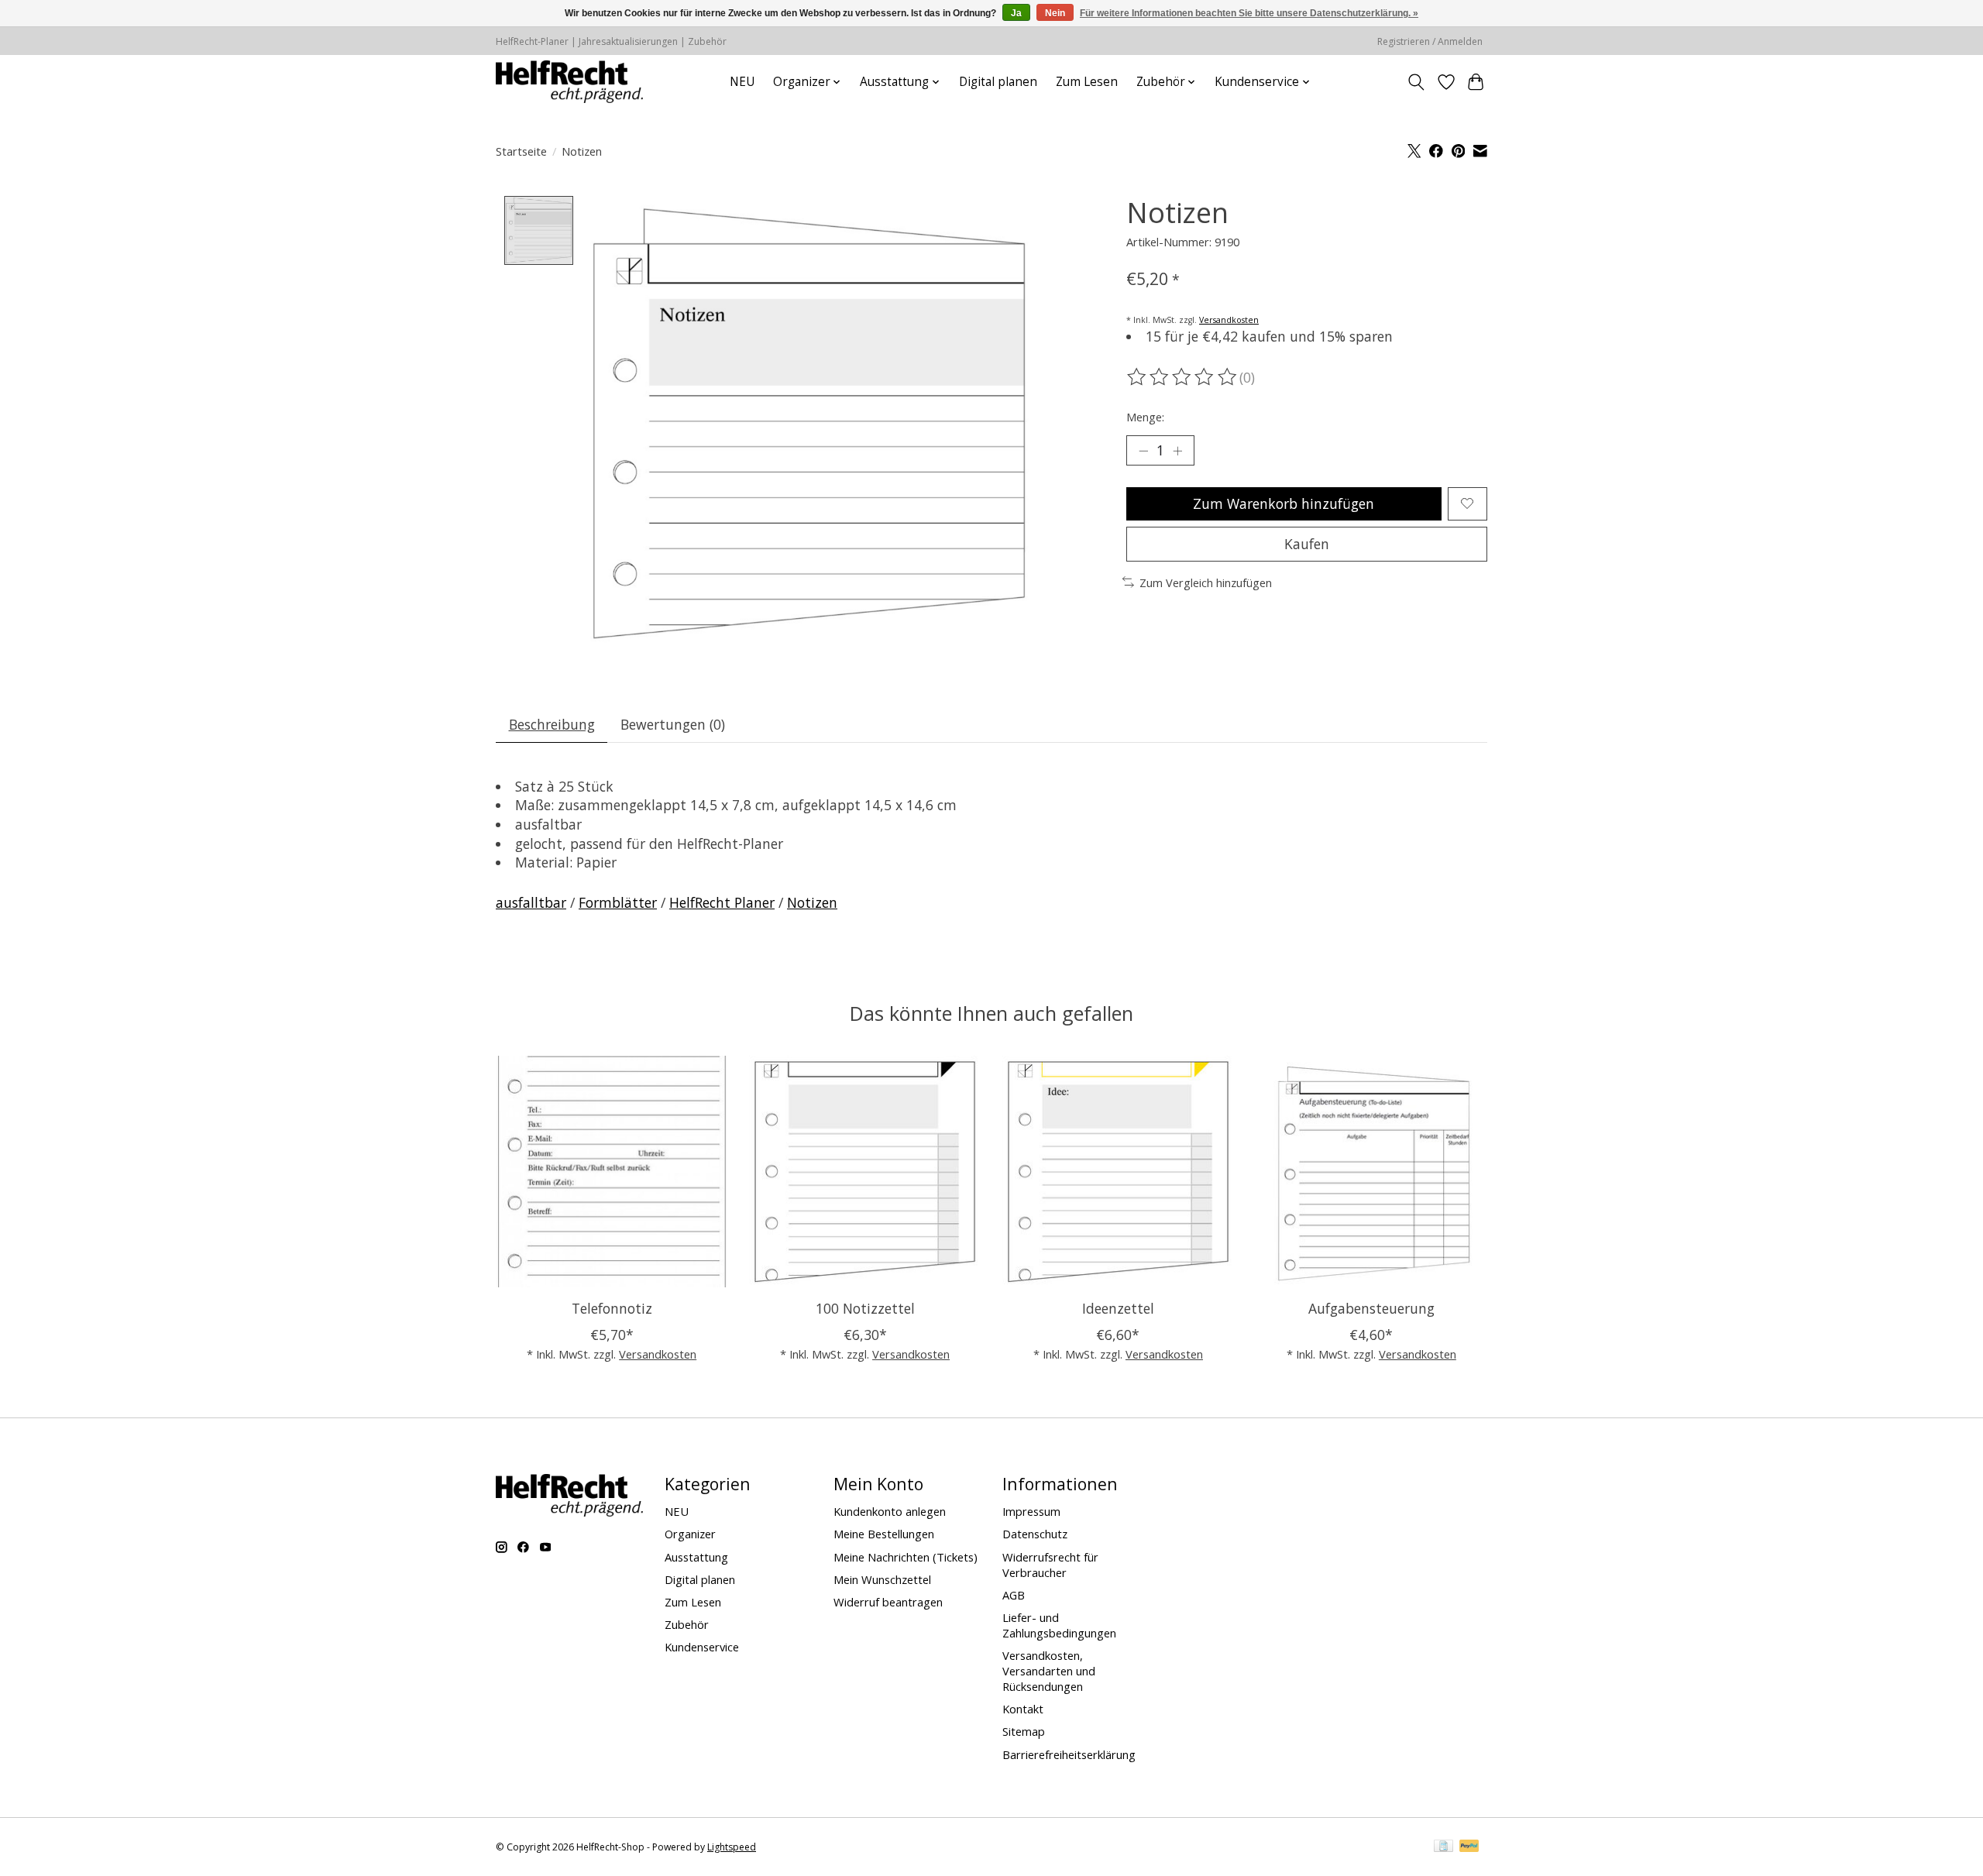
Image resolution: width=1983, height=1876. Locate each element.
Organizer (690, 1534)
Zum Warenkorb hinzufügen (1284, 503)
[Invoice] (1443, 1847)
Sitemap (1024, 1731)
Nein (1055, 13)
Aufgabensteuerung (1371, 1308)
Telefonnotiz (612, 1308)
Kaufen (1307, 544)
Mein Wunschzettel (882, 1579)
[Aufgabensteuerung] (1371, 1172)
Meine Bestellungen (884, 1534)
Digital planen (998, 82)
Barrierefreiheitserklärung (1069, 1754)
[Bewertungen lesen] (1183, 377)
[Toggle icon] (1416, 82)
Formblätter (618, 902)
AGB (1014, 1595)
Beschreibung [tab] (552, 724)
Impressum (1031, 1511)
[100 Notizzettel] (865, 1172)
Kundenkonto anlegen (890, 1511)
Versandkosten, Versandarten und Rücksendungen (1049, 1671)
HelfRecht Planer (722, 902)
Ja (1016, 13)
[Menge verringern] (1143, 450)
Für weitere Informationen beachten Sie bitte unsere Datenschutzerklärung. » (1249, 13)
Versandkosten (1229, 320)
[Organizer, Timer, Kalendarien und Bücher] (569, 82)
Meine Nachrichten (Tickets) (906, 1557)
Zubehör (687, 1624)
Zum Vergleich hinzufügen (1206, 582)
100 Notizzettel (865, 1308)
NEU (742, 82)
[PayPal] (1469, 1847)
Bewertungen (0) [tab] (673, 724)
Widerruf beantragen (888, 1602)
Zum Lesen (1087, 82)
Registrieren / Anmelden (1430, 41)
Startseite (521, 151)
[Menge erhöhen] (1177, 450)
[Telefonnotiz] (612, 1172)
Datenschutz (1035, 1534)
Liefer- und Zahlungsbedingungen (1059, 1625)
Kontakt (1023, 1709)
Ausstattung (696, 1557)
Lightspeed (732, 1847)
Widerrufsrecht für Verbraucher (1050, 1565)
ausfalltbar (531, 902)
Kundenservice (702, 1647)
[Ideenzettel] (1118, 1172)
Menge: (1145, 417)
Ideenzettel (1118, 1308)
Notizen (812, 902)
